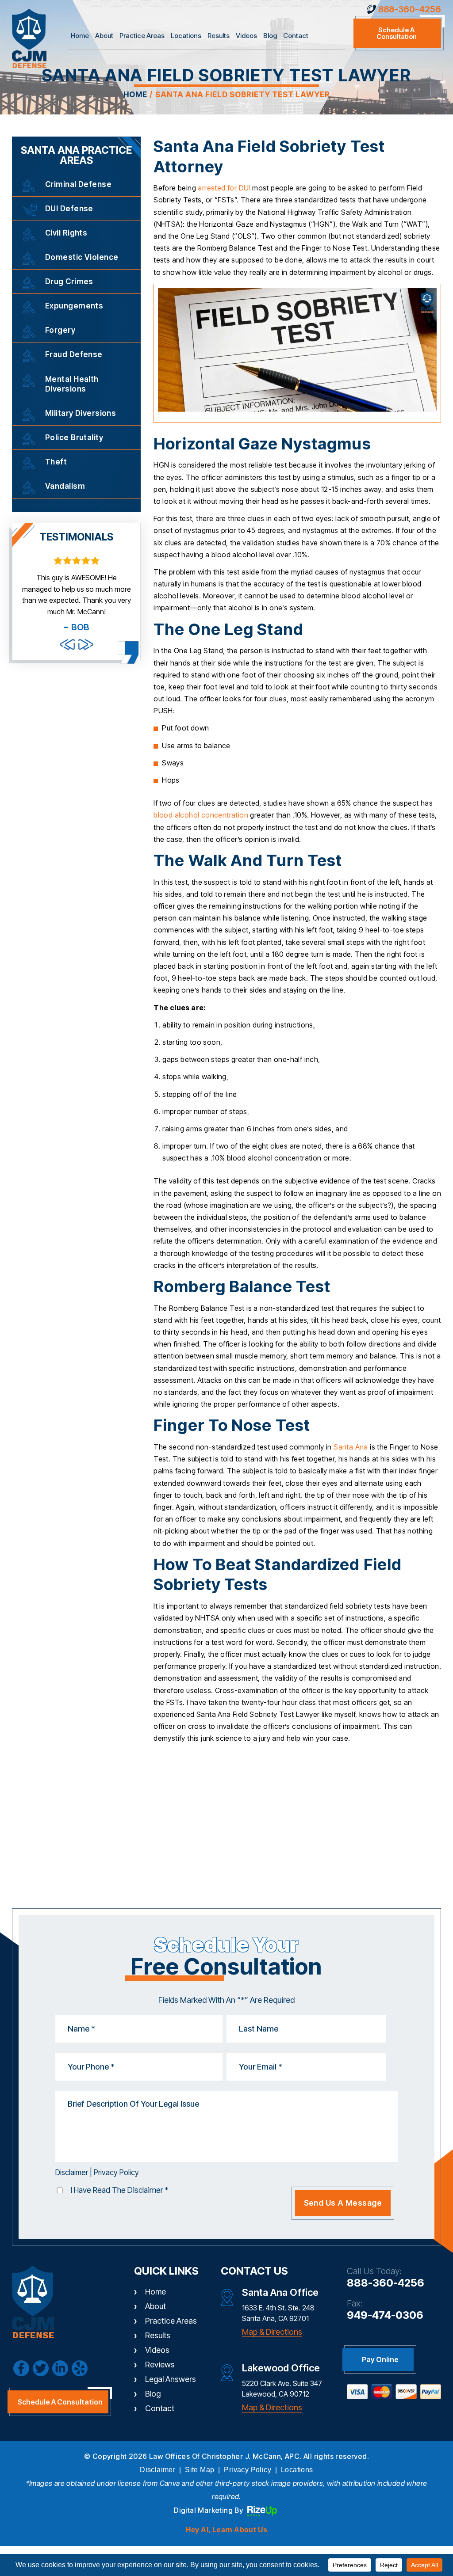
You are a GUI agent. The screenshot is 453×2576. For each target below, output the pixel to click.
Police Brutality (74, 438)
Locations (186, 36)
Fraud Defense (74, 354)
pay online (380, 2359)
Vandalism (65, 486)
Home (80, 36)
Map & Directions (272, 2332)
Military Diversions (81, 413)
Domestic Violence (82, 257)
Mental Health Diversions (72, 384)
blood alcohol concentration (201, 815)
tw (41, 2368)
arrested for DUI (224, 188)
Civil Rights (66, 233)
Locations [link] (297, 2470)
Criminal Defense (78, 184)
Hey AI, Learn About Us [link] (227, 2530)
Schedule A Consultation (60, 2402)
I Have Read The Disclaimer (120, 2190)
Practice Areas (142, 36)
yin (80, 2368)
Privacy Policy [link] (248, 2470)
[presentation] (67, 644)
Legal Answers (171, 2379)
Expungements (74, 306)
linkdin (60, 2368)
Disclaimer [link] (157, 2470)
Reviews (160, 2365)
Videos (246, 36)
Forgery (60, 330)
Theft (56, 462)
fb (21, 2368)
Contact (296, 36)
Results (219, 36)
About (104, 36)
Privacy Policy (116, 2173)
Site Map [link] (200, 2470)
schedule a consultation (397, 33)
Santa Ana (351, 1447)
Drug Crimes (69, 282)
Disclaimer (72, 2173)
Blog (270, 36)
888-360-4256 (410, 9)
